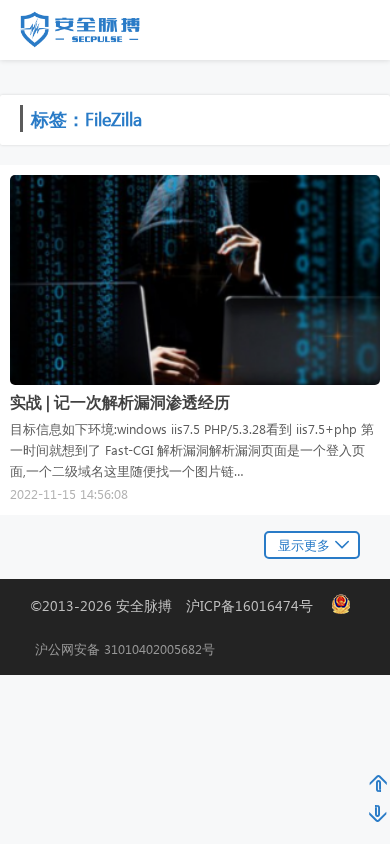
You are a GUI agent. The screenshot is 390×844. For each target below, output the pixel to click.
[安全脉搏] (95, 34)
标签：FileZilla (86, 118)
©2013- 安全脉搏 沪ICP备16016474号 (178, 605)
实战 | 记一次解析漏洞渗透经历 (120, 401)
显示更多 (304, 544)
